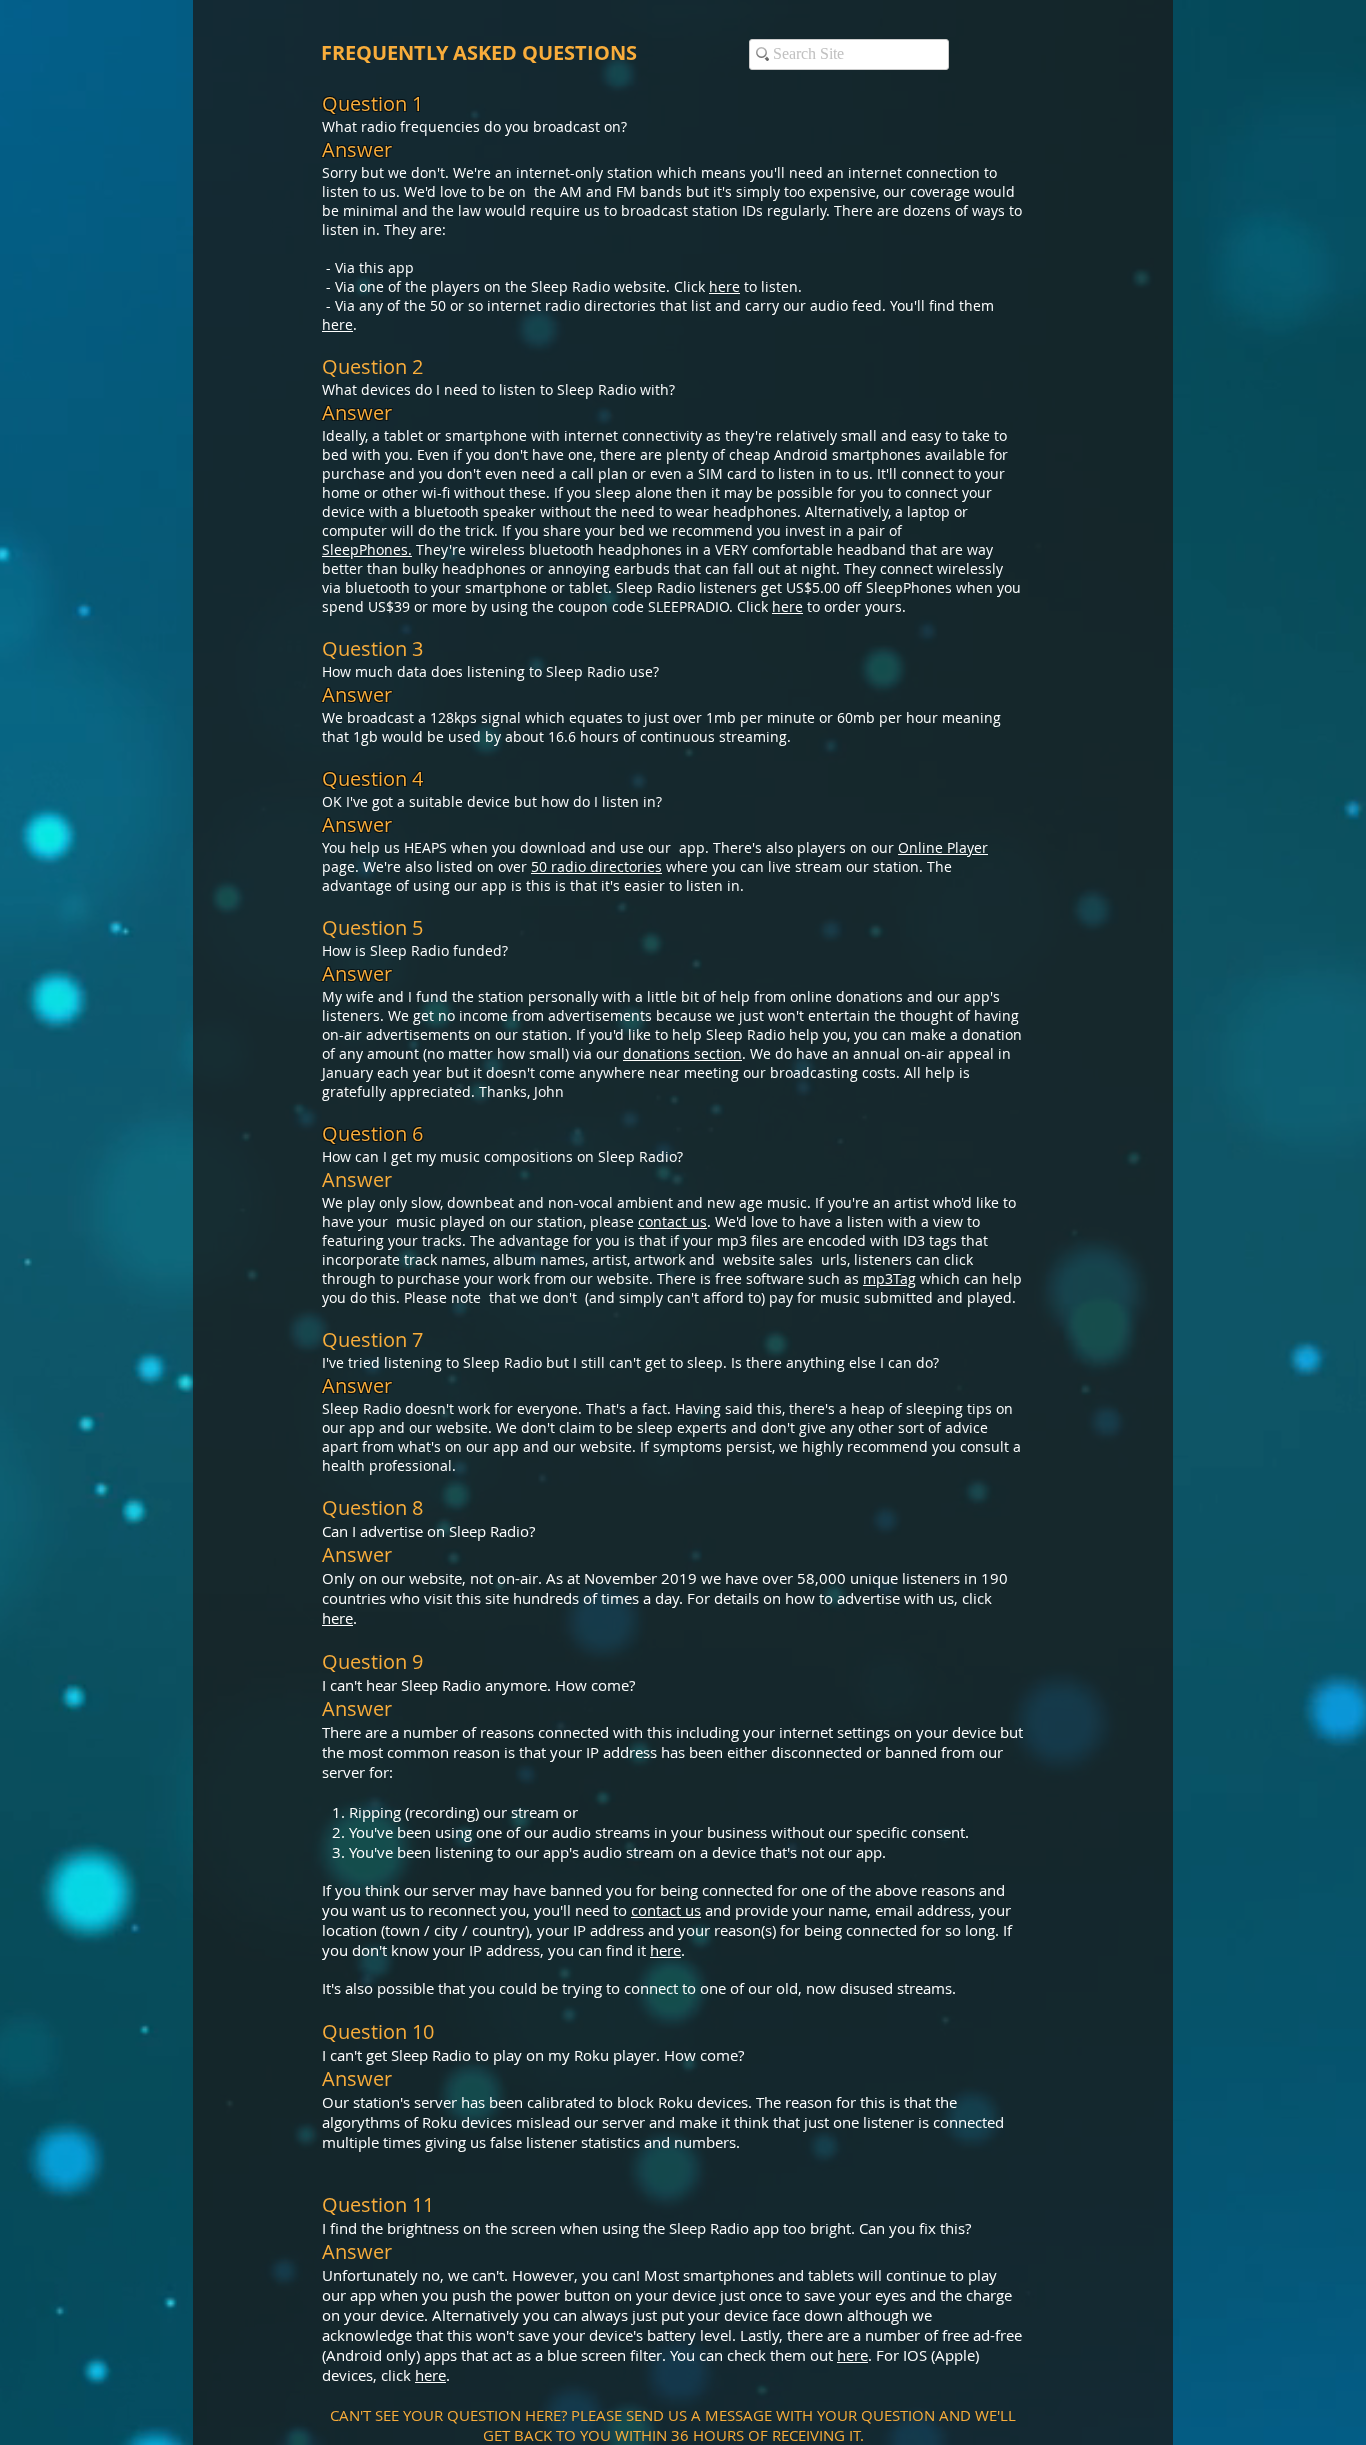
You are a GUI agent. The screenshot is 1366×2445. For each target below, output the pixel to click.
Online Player (943, 847)
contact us (672, 1221)
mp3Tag (889, 1278)
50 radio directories (596, 866)
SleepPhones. (367, 549)
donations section (682, 1053)
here (724, 286)
